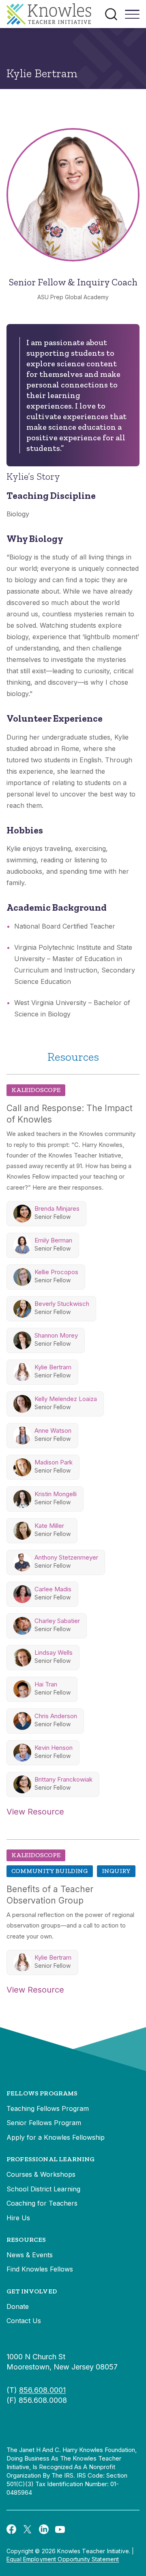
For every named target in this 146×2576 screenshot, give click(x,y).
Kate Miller (49, 1526)
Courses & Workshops (41, 2174)
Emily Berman (53, 1240)
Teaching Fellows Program (48, 2108)
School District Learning (43, 2189)
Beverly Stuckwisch (62, 1304)
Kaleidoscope (36, 1090)
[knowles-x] (28, 2529)
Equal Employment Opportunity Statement (63, 2559)
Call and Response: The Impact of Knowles (70, 1114)
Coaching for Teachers (42, 2203)
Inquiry (116, 1871)
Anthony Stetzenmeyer (66, 1557)
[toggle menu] (132, 17)
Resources (26, 2240)
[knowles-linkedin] (44, 2529)
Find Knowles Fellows (40, 2269)
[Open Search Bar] (111, 14)
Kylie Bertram (53, 1367)
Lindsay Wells (54, 1652)
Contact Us (24, 2321)
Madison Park (54, 1462)
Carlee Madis (53, 1589)
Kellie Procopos (56, 1272)
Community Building (50, 1871)
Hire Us (18, 2218)
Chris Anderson (56, 1716)
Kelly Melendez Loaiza (66, 1399)
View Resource (35, 1812)
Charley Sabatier (57, 1621)
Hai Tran (46, 1684)
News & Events (30, 2255)
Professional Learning (50, 2159)
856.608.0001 (42, 2390)
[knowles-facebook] (11, 2529)
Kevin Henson (54, 1748)
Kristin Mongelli (56, 1494)
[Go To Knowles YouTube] (60, 2529)
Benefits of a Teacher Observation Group (50, 1895)
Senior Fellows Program (44, 2123)
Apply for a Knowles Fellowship (56, 2137)
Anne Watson (53, 1431)
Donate (18, 2306)
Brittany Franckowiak (63, 1779)
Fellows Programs (42, 2093)
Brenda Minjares (57, 1209)
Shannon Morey (56, 1335)
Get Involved (32, 2291)
